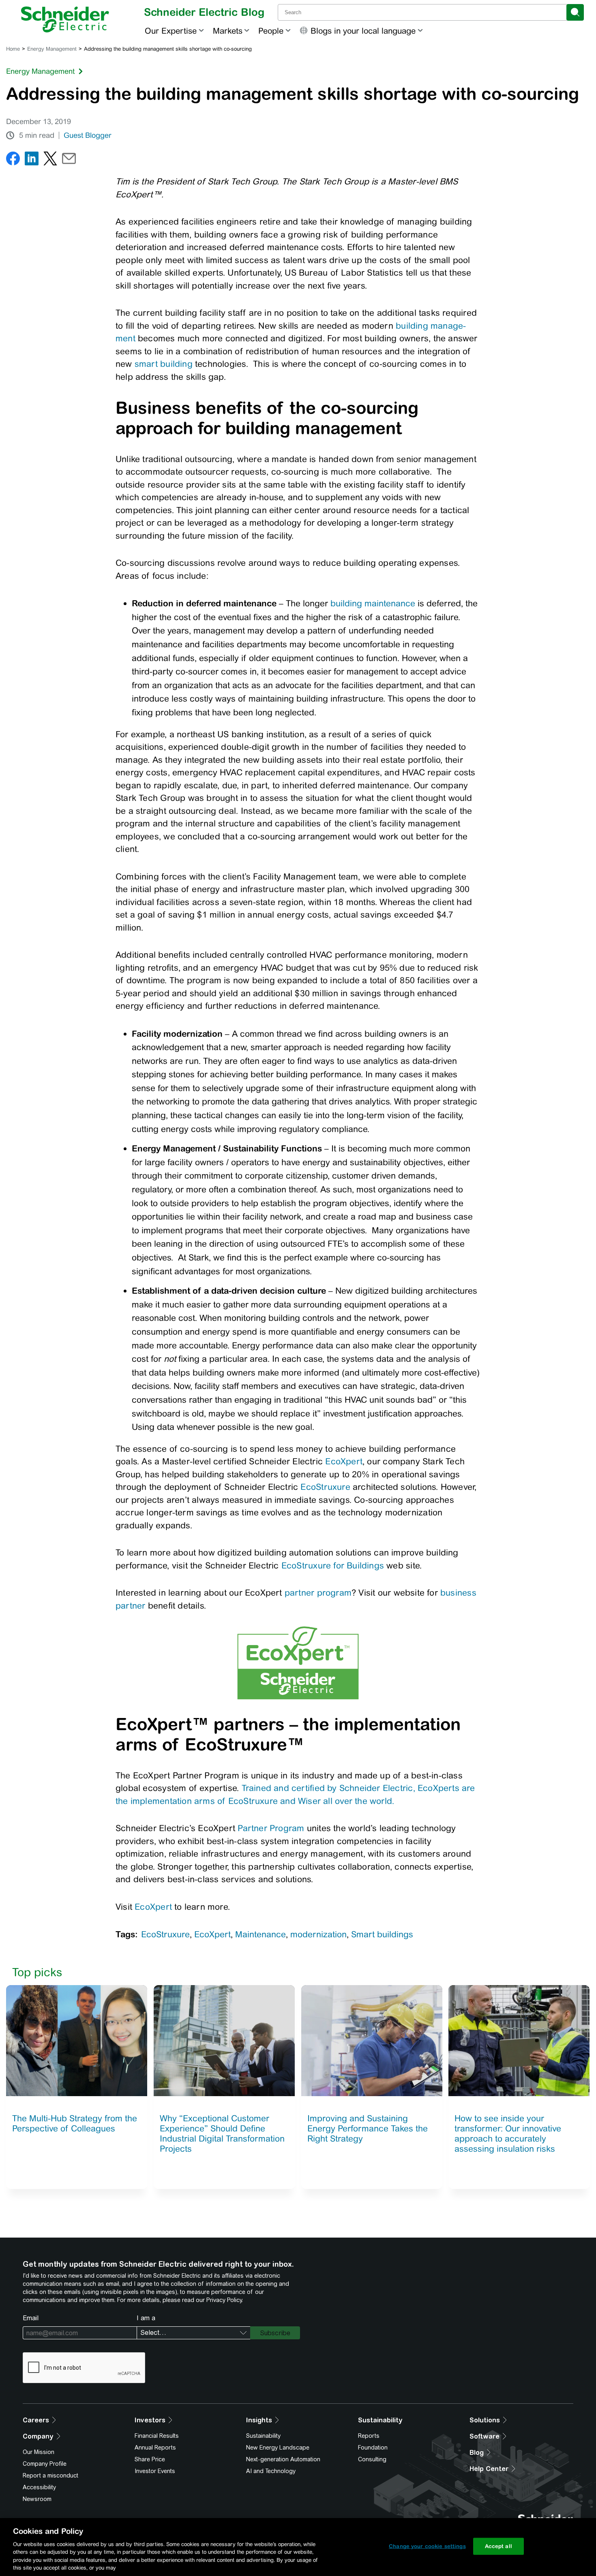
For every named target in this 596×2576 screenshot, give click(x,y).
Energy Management (52, 49)
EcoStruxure (325, 1487)
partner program (318, 1593)
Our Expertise (171, 31)
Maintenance (260, 1934)
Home (13, 49)
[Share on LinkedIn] (32, 160)
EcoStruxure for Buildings (333, 1565)
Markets (228, 31)
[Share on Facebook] (13, 160)
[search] (575, 12)
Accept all (498, 2546)
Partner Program (271, 1828)
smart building (164, 364)
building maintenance (373, 603)
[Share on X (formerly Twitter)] (50, 160)
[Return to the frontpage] (65, 19)
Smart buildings (382, 1934)
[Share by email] (69, 160)
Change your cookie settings (427, 2546)
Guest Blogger (88, 135)
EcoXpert (344, 1461)
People (271, 31)
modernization (318, 1934)
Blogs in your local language (363, 31)
